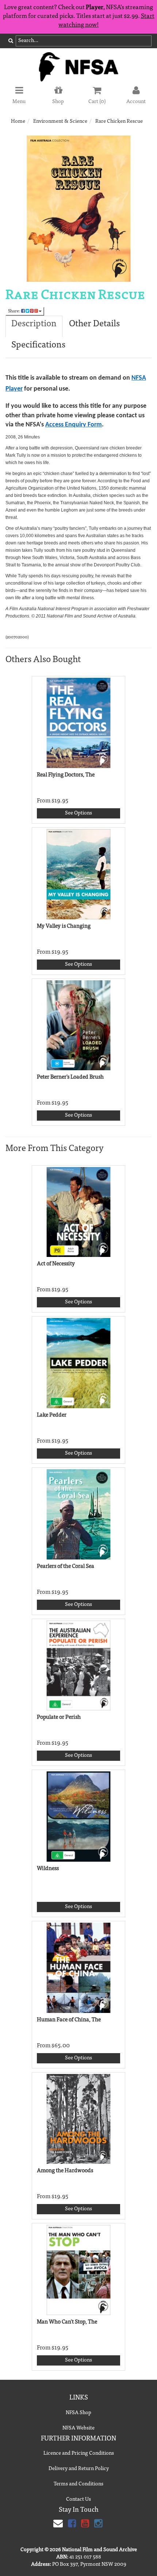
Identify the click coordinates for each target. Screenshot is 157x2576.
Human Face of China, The (69, 2020)
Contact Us (78, 2500)
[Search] (11, 41)
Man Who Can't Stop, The (67, 2322)
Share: (15, 311)
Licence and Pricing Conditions (79, 2454)
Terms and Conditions (78, 2484)
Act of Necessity (56, 1264)
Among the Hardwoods (65, 2171)
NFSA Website (78, 2428)
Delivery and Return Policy (79, 2469)
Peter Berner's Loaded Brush (70, 1077)
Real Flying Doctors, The (66, 775)
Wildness (48, 1869)
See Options (78, 813)
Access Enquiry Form (74, 425)
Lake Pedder (52, 1415)
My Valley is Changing (64, 926)
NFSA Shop (78, 2413)
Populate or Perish (59, 1718)
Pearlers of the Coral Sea (66, 1567)
